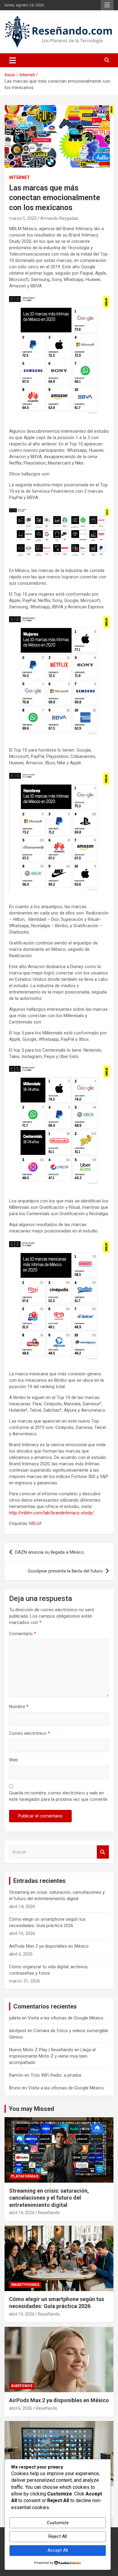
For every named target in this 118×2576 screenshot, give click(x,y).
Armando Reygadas (59, 218)
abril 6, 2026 (21, 2408)
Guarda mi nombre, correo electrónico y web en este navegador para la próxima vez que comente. (59, 1796)
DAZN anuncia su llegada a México (49, 1552)
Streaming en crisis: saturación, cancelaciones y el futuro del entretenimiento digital (49, 2198)
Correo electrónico (29, 1733)
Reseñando (49, 2213)
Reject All (58, 2536)
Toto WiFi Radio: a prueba (56, 2075)
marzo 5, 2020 (23, 218)
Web (13, 1760)
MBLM (35, 1523)
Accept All (58, 2550)
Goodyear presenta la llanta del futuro (65, 1571)
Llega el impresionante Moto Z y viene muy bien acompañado (52, 2056)
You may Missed (31, 2109)
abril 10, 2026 (22, 2314)
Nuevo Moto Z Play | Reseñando (41, 2050)
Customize (58, 2523)
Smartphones (25, 2285)
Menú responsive (107, 5)
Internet (20, 177)
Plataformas (25, 2176)
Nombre (19, 1707)
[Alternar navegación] (13, 60)
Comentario (23, 1634)
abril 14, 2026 (22, 2213)
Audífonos (22, 2386)
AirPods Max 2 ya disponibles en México (49, 1946)
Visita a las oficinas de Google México (66, 2018)
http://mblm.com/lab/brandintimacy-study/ (51, 1513)
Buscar (103, 1852)
